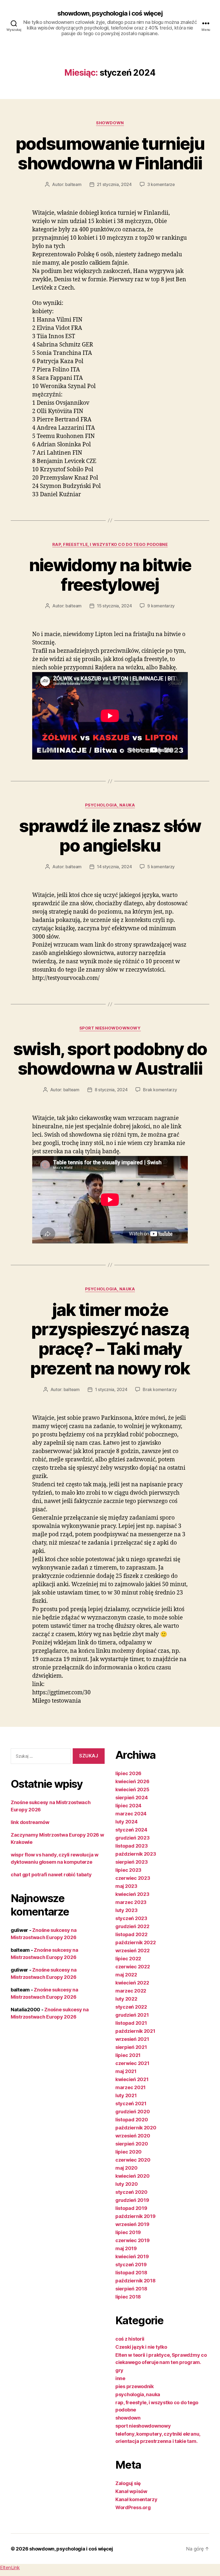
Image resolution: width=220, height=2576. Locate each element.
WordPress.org (133, 2507)
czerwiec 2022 (133, 1967)
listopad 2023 (132, 1846)
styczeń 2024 (131, 1830)
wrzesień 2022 (133, 1951)
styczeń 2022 (131, 2007)
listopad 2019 (131, 2208)
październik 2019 (135, 2216)
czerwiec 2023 (133, 1878)
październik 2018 (135, 2281)
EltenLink (10, 2568)
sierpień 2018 (131, 2289)
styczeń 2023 (131, 1918)
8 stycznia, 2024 (111, 1090)
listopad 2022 (131, 1934)
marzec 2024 (131, 1814)
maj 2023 (126, 1886)
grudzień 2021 (132, 2015)
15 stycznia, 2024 (114, 606)
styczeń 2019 (131, 2265)
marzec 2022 (131, 1991)
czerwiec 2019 (133, 2240)
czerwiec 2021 (132, 2063)
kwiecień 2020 (133, 2176)
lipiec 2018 (128, 2297)
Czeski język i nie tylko (141, 2347)
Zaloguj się (128, 2483)
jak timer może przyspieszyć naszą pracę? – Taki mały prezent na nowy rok (110, 1339)
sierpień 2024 (132, 1798)
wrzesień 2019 (132, 2224)
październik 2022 (136, 1942)
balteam (73, 184)
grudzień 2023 (133, 1838)
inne (120, 2378)
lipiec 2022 (128, 1959)
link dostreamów (30, 1822)
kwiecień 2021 (132, 2079)
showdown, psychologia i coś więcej (110, 13)
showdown (110, 123)
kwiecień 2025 (132, 1789)
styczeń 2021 (131, 2104)
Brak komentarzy (160, 1090)
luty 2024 (127, 1822)
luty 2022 (126, 1999)
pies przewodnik (135, 2386)
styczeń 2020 (131, 2192)
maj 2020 (127, 2168)
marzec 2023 (131, 1902)
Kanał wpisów (131, 2491)
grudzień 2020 (133, 2112)
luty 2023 (127, 1910)
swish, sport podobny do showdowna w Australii (110, 1059)
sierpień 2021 (131, 2047)
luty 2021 (126, 2095)
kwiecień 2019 (132, 2256)
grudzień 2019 (132, 2200)
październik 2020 (136, 2128)
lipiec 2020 (129, 2152)
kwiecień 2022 (132, 1983)
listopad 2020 (132, 2120)
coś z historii (130, 2339)
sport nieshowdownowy (110, 1028)
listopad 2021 (131, 2023)
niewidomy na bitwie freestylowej (110, 575)
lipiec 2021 (128, 2055)
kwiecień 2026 (132, 1781)
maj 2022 (126, 1975)
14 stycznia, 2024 (114, 867)
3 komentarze (161, 184)
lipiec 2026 (128, 1773)
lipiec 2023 (128, 1870)
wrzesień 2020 (133, 2136)
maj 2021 (126, 2071)
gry (119, 2370)
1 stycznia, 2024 (111, 1389)
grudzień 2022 (132, 1926)
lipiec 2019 (128, 2232)
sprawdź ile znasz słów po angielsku (110, 835)
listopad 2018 (131, 2273)
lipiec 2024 (128, 1806)
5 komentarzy (161, 867)
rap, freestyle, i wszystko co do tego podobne (110, 545)
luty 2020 (127, 2184)
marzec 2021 (131, 2087)
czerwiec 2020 (133, 2160)
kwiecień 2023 (132, 1894)
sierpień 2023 (132, 1862)
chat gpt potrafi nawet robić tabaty (51, 1875)
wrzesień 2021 (132, 2039)
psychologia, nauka (110, 805)
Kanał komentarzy (136, 2499)
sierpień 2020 (132, 2144)
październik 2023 (136, 1854)
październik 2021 (135, 2031)
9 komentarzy (161, 606)
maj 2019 (126, 2248)
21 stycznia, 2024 (114, 184)
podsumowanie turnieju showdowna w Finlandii (110, 153)
